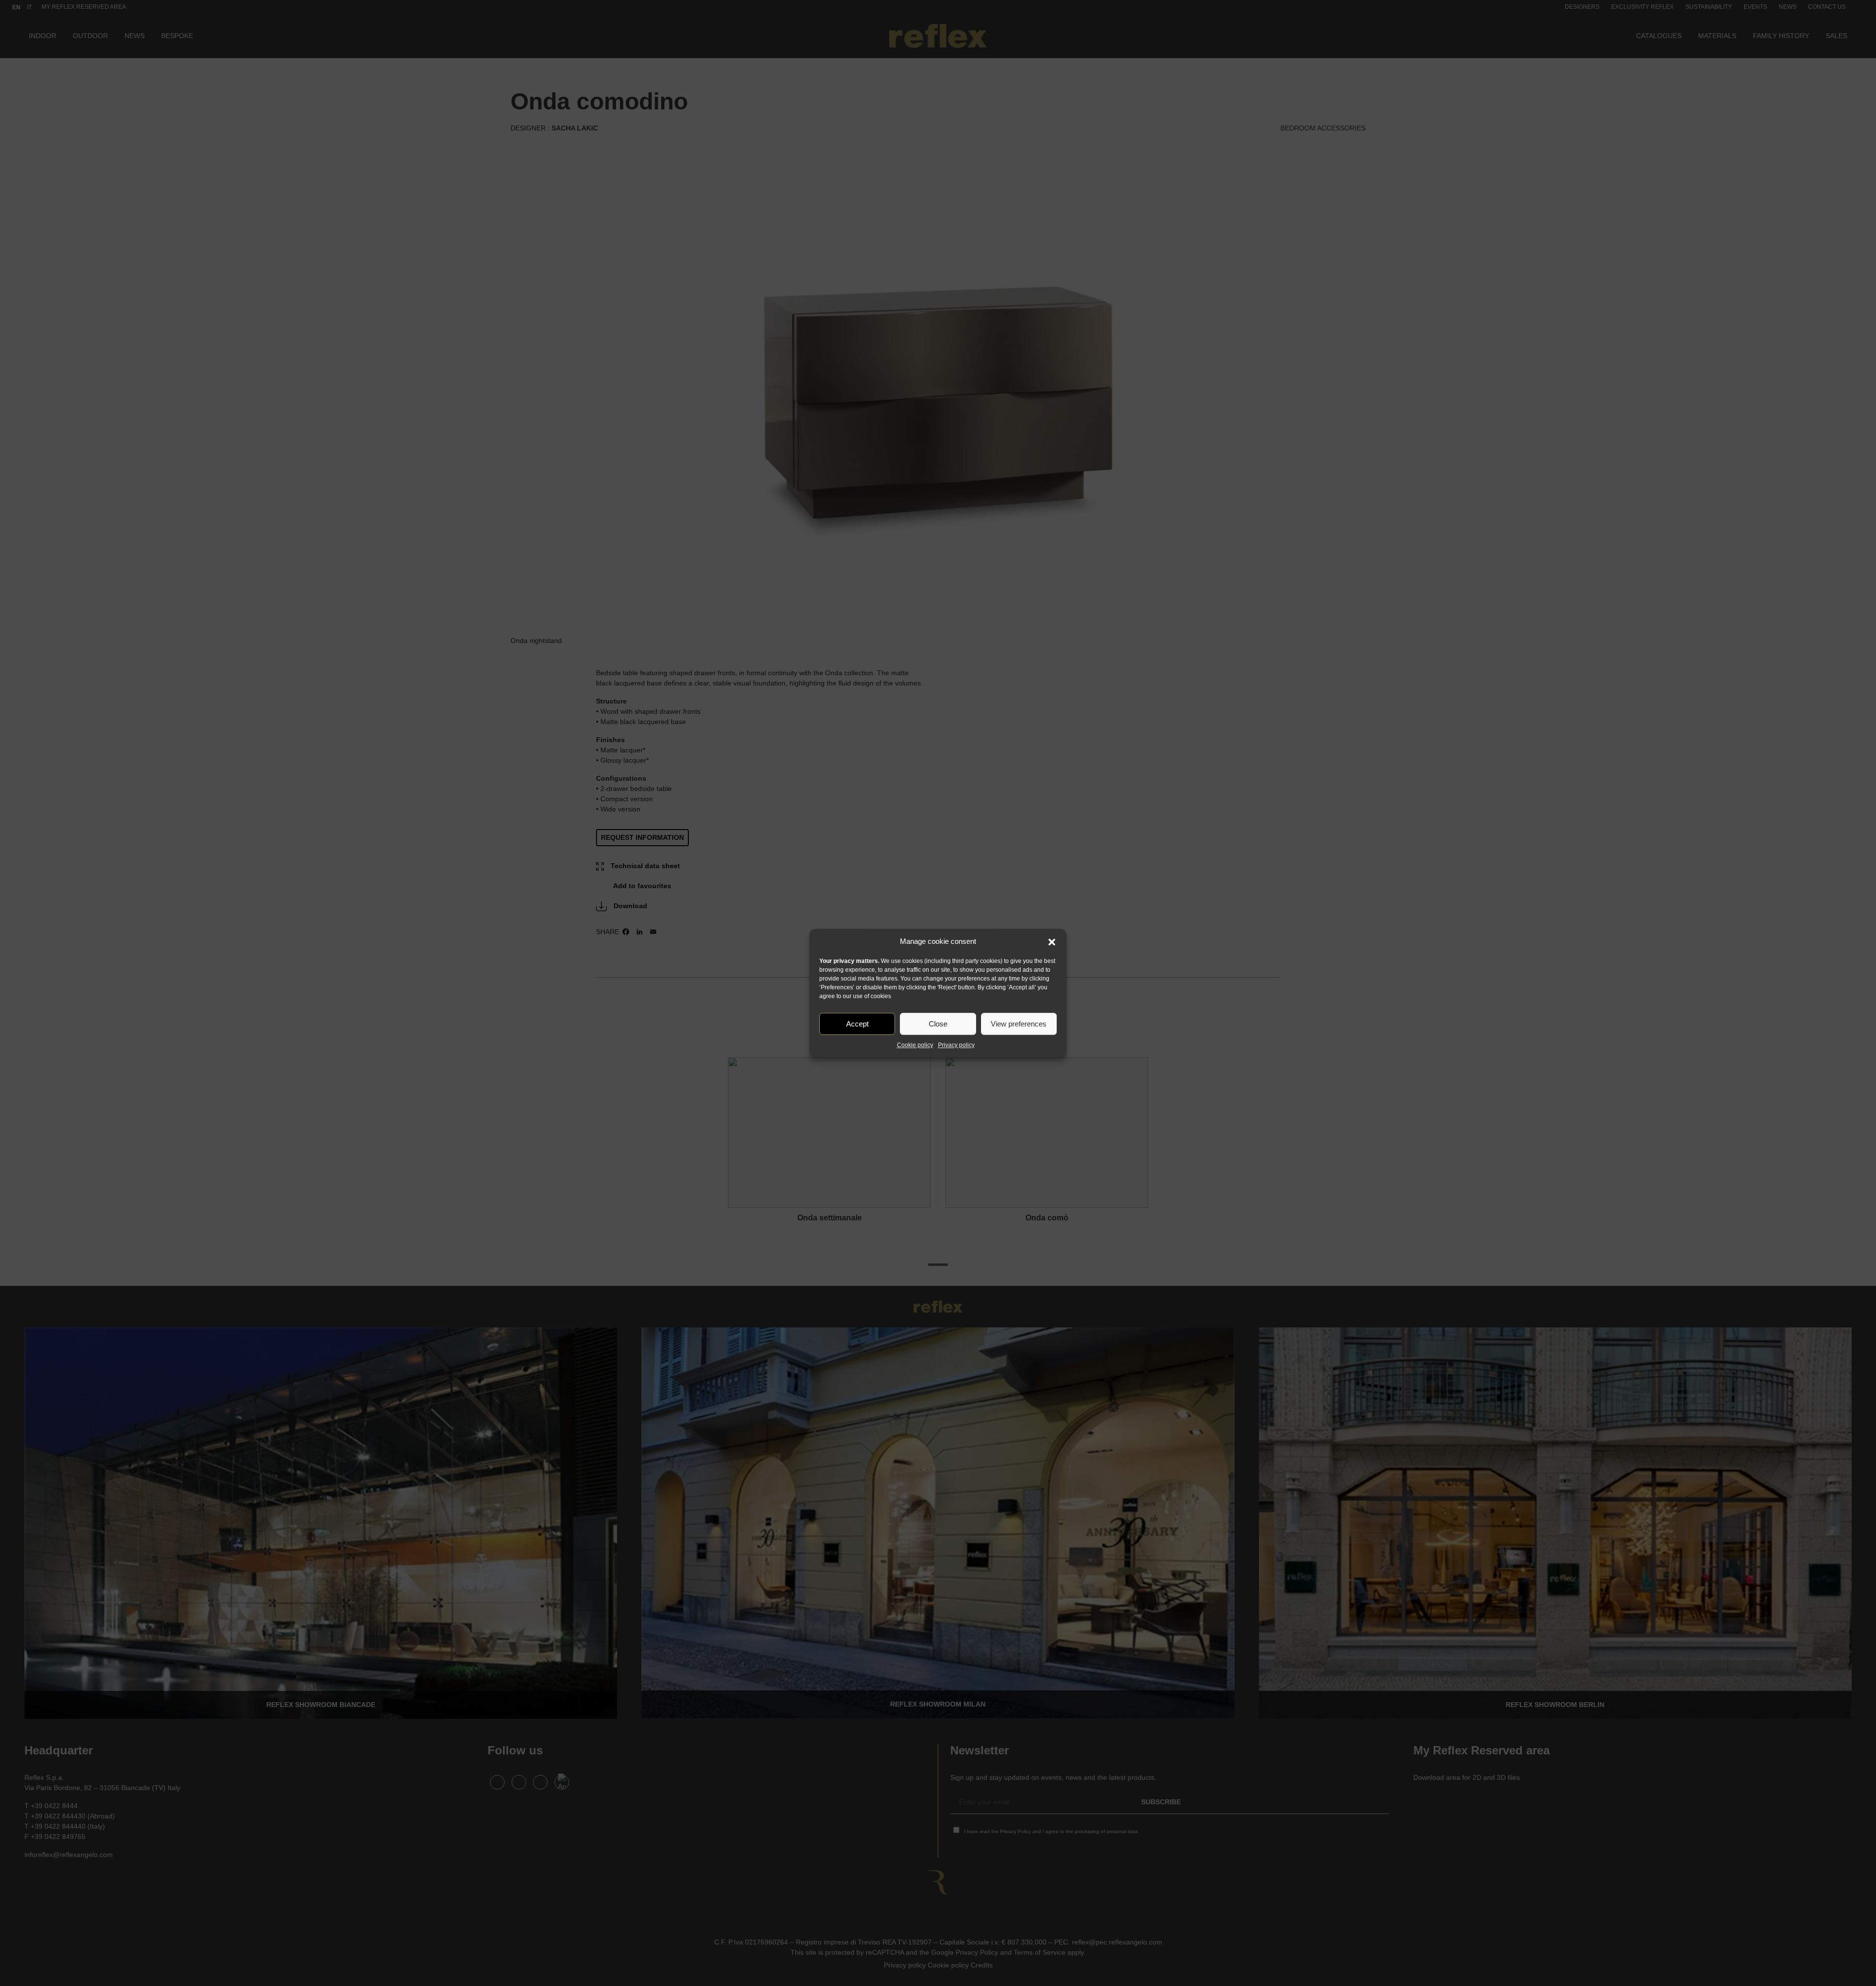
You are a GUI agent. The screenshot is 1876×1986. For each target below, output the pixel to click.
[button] (1052, 941)
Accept (857, 1024)
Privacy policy (956, 1045)
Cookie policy (915, 1045)
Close (938, 1024)
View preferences (1019, 1024)
